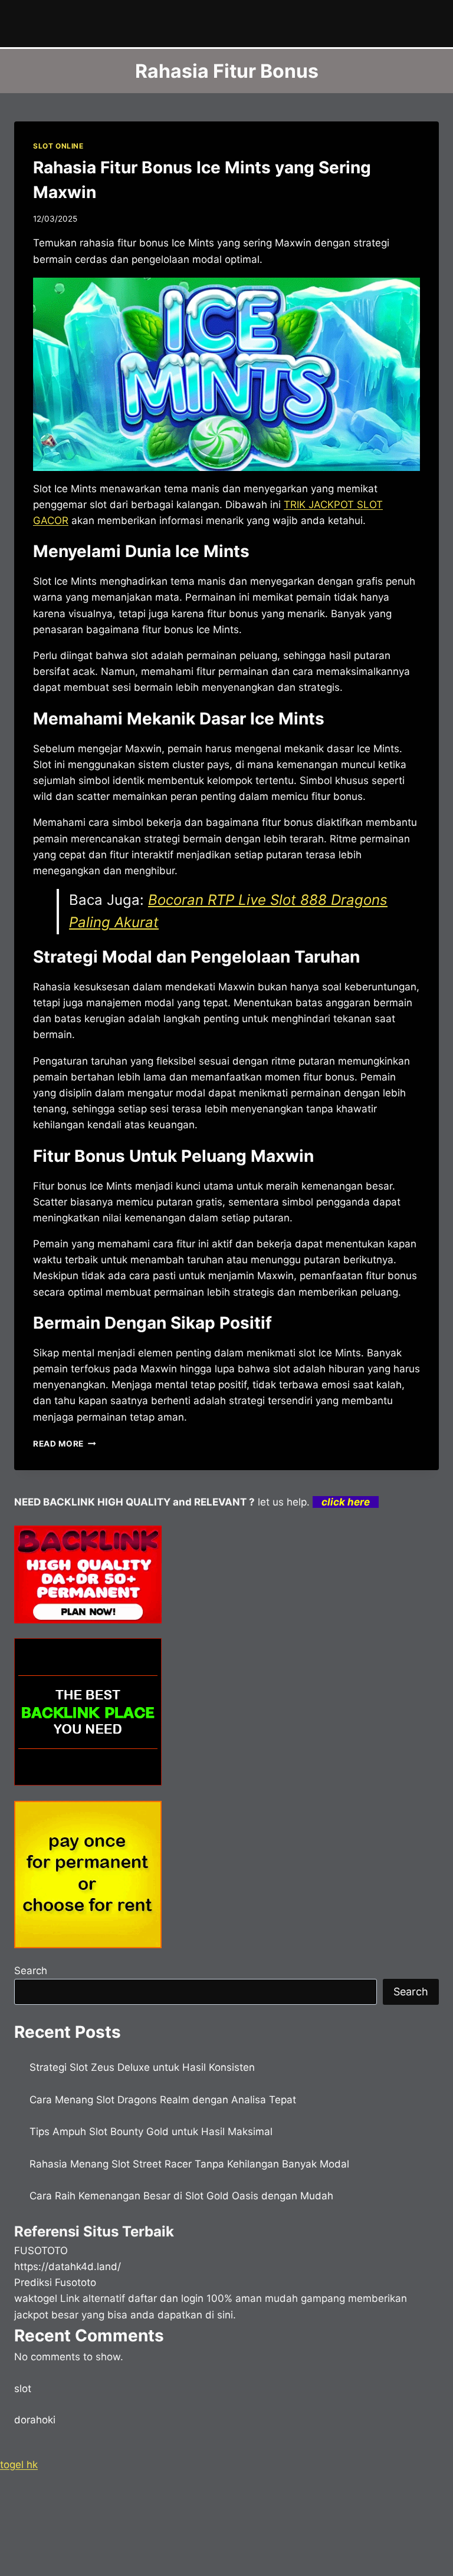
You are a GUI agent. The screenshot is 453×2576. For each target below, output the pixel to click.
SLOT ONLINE (58, 146)
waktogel (36, 2298)
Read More (65, 1444)
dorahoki (35, 2420)
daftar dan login (166, 2298)
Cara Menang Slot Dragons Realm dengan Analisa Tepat (163, 2100)
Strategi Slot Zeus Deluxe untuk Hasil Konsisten (142, 2067)
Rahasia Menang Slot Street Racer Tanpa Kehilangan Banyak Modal (189, 2164)
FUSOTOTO (41, 2251)
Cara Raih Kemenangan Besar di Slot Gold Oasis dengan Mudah (181, 2196)
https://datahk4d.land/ (68, 2267)
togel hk (19, 2465)
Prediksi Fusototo (55, 2282)
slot (23, 2389)
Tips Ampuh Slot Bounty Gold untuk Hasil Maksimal (151, 2132)
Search (31, 1971)
